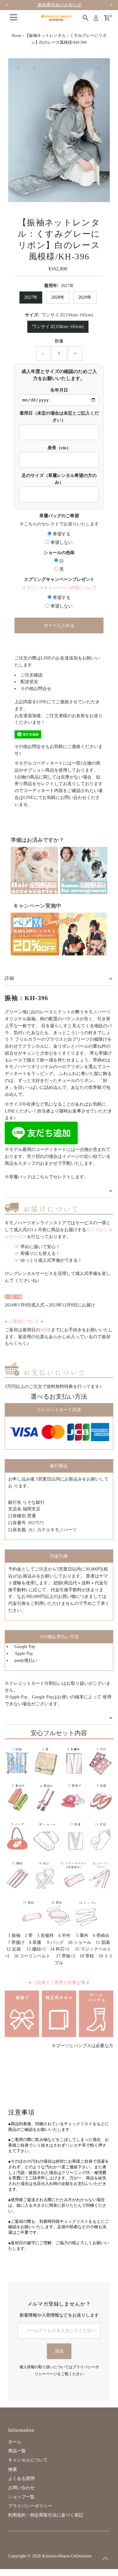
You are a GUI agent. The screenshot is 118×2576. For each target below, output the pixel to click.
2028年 (58, 297)
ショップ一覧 (21, 2497)
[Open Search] (86, 18)
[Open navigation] (14, 18)
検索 (13, 2469)
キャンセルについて (28, 2460)
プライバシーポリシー (30, 2506)
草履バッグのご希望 (59, 516)
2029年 (85, 297)
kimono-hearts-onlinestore (67, 2556)
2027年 (31, 297)
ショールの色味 (59, 553)
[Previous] (18, 68)
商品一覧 (17, 2451)
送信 (59, 2351)
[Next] (34, 68)
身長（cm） (59, 448)
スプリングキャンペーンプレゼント (59, 579)
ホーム (15, 2442)
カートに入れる (59, 625)
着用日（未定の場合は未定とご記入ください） (59, 417)
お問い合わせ (21, 2488)
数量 (59, 341)
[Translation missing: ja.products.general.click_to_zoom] (100, 68)
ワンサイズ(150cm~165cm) (58, 327)
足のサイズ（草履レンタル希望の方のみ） (59, 479)
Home (17, 35)
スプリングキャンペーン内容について (59, 588)
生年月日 (59, 390)
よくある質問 (21, 2479)
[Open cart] (107, 18)
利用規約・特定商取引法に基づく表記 (46, 2515)
